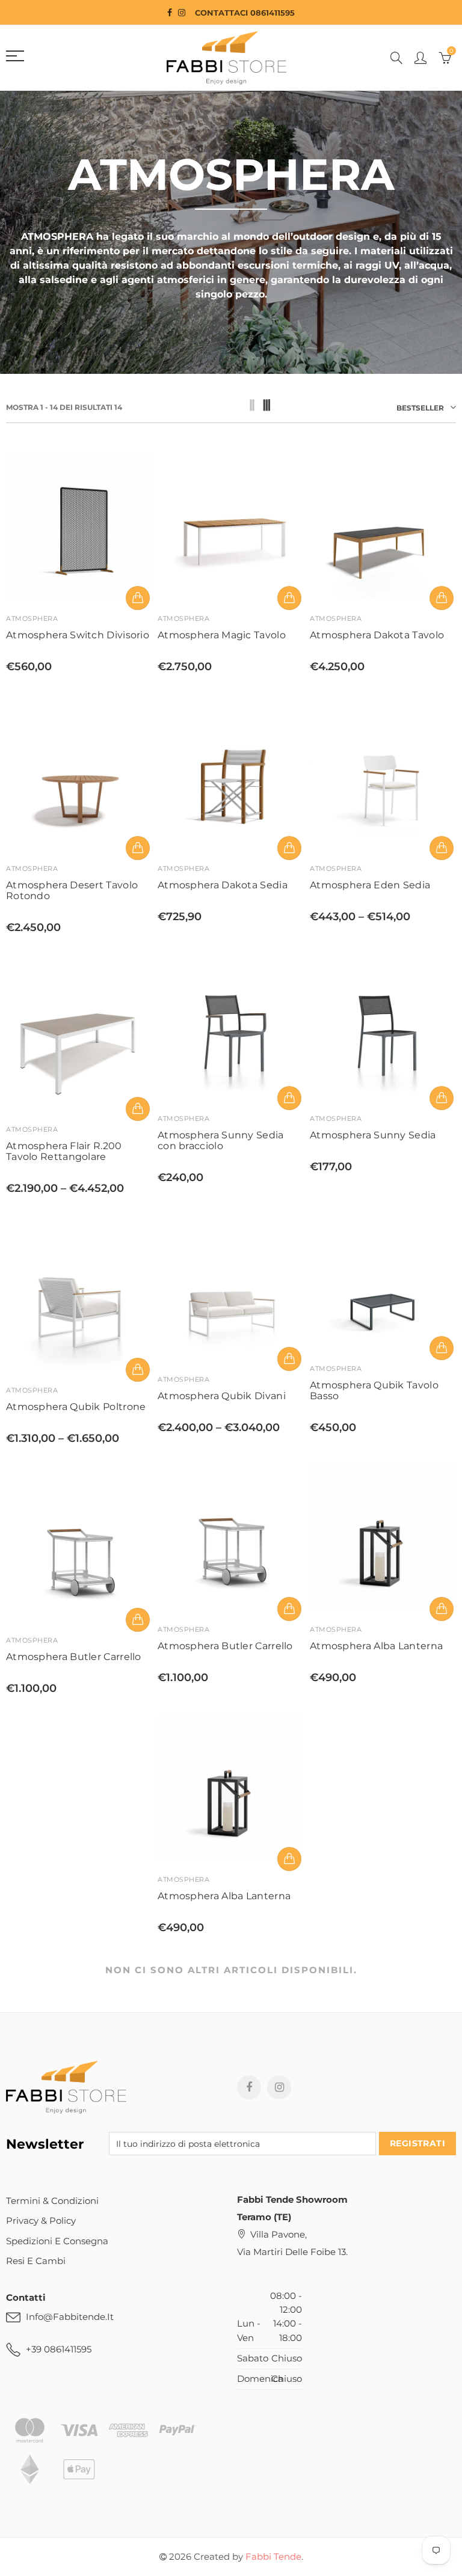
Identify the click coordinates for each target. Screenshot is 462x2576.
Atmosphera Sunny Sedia (373, 1135)
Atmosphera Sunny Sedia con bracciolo (221, 1141)
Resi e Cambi (36, 2261)
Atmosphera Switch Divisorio (78, 635)
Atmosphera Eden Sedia (370, 885)
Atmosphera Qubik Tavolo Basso (374, 1391)
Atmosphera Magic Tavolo (222, 635)
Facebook (249, 2087)
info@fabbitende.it (70, 2317)
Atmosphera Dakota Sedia (223, 885)
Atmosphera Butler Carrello (225, 1646)
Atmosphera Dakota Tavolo (377, 635)
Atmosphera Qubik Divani (222, 1396)
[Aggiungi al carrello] (138, 848)
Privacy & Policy (41, 2221)
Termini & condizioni (52, 2201)
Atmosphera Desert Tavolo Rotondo (72, 891)
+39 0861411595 (59, 2349)
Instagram (279, 2087)
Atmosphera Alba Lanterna (376, 1646)
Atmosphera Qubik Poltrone (76, 1407)
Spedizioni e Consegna (57, 2241)
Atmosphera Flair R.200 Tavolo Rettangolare (64, 1152)
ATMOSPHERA (32, 618)
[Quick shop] (138, 598)
